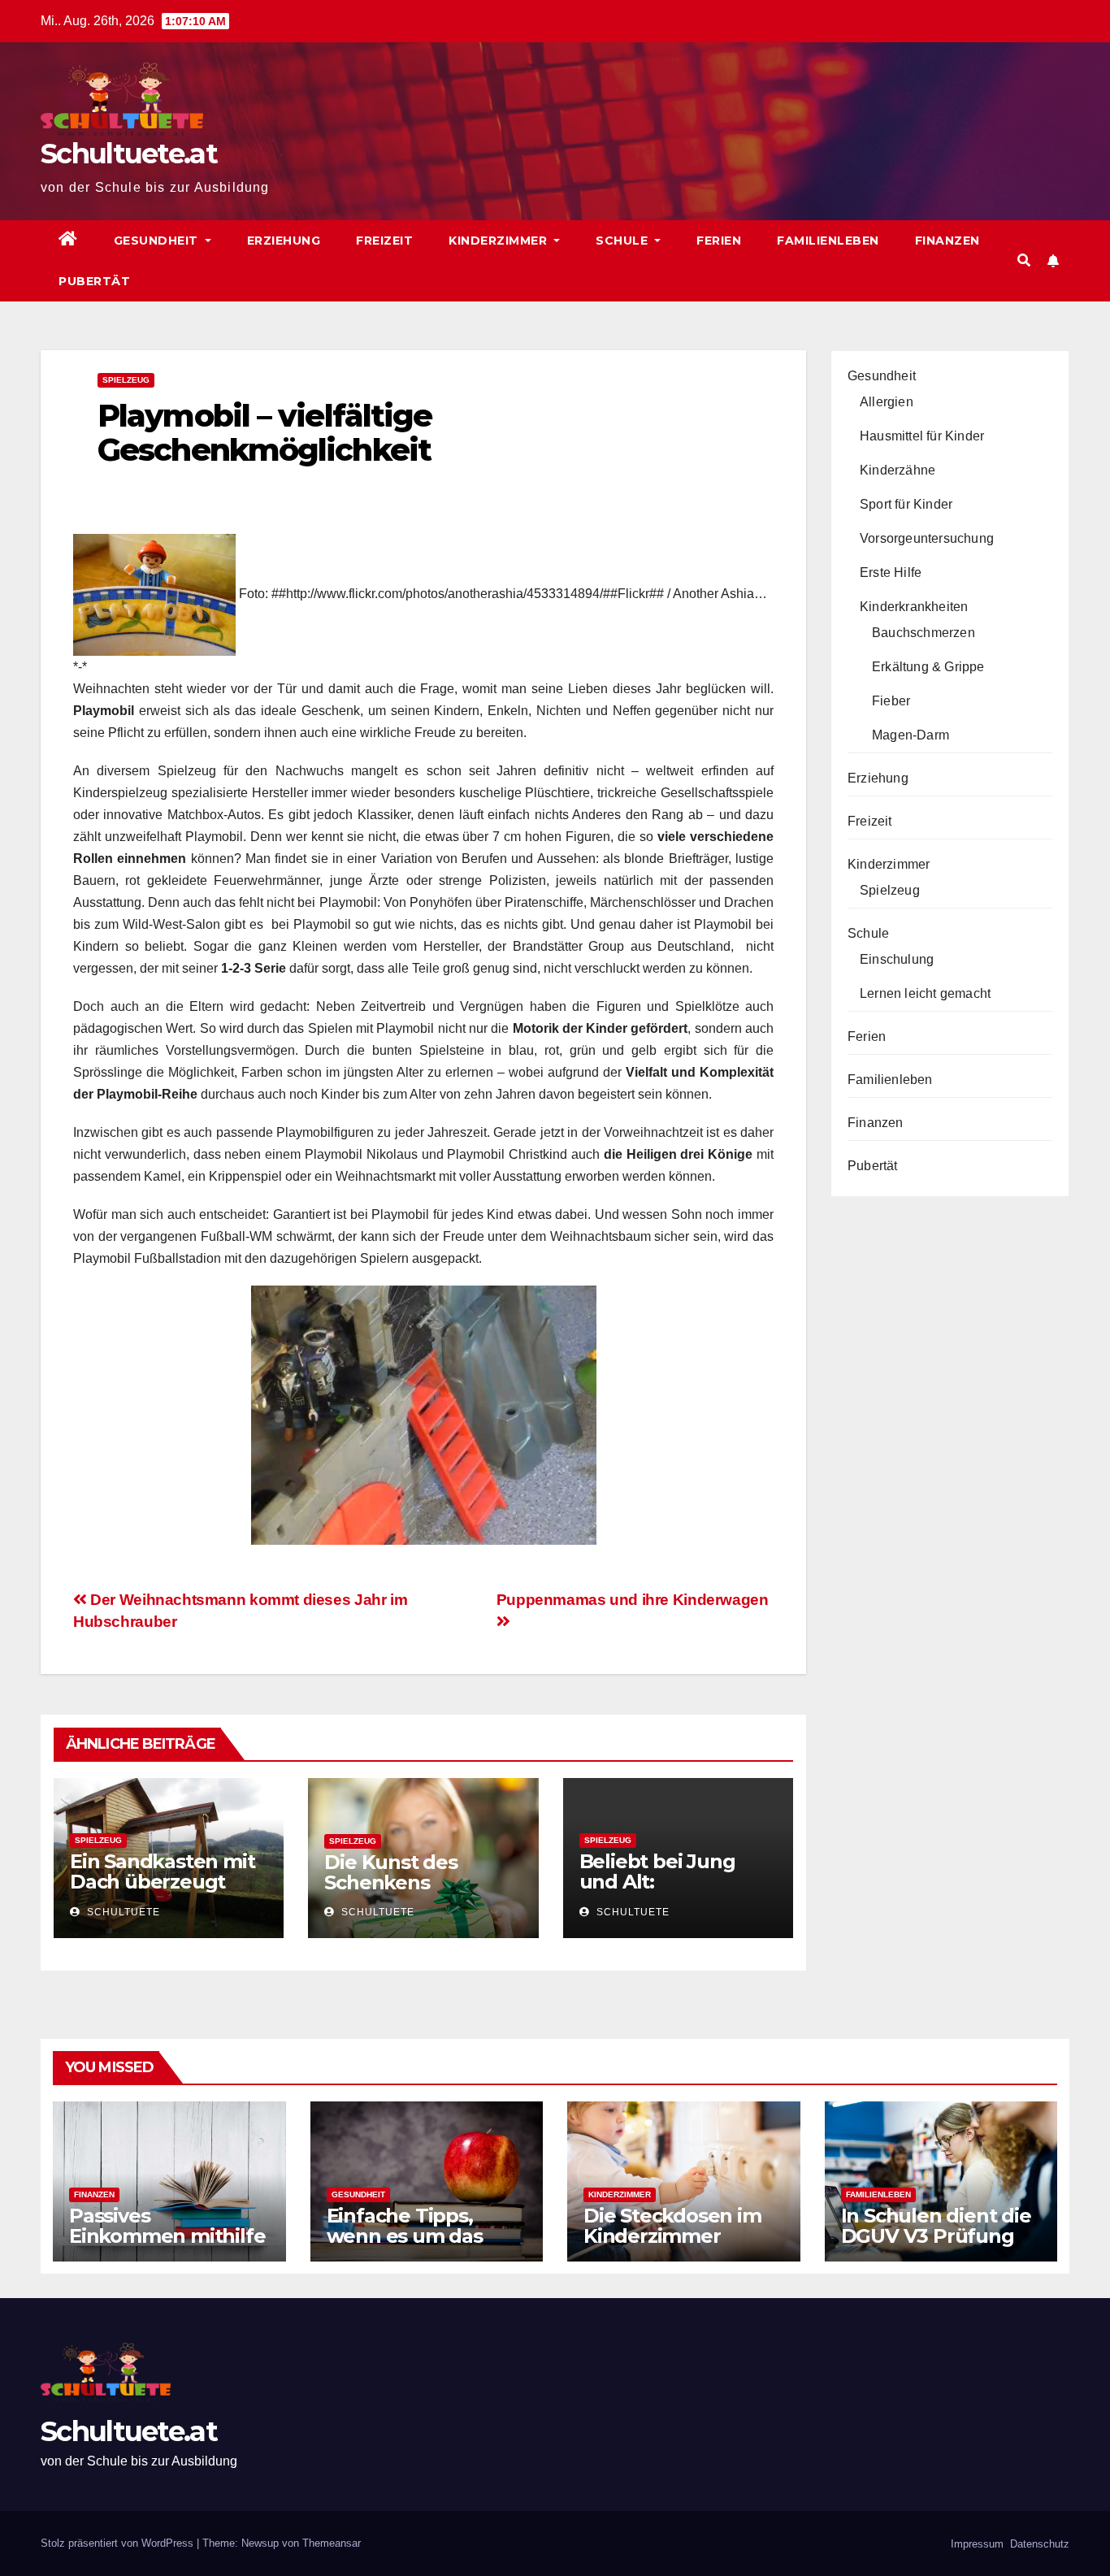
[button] (1024, 260)
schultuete (122, 1912)
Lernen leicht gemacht (925, 993)
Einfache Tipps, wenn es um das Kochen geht (405, 2236)
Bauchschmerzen (924, 633)
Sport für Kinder (906, 504)
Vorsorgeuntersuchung (927, 538)
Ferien (719, 241)
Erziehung (284, 241)
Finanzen (947, 241)
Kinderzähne (898, 470)
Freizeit (384, 241)
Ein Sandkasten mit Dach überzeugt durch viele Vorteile (163, 1882)
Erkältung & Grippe (928, 667)
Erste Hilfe (891, 572)
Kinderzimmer (500, 241)
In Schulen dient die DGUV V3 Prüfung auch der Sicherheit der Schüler (936, 2246)
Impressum (976, 2544)
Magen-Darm (911, 735)
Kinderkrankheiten (914, 607)
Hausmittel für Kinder (922, 436)
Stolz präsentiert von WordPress (119, 2543)
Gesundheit (158, 241)
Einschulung (897, 959)
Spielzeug (126, 380)
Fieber (891, 701)
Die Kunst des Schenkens (390, 1872)
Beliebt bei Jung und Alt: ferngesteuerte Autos (657, 1892)
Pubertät (94, 281)
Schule (624, 241)
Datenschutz (1038, 2544)
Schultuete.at (129, 154)
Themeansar (332, 2543)
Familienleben (828, 241)
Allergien (887, 402)
